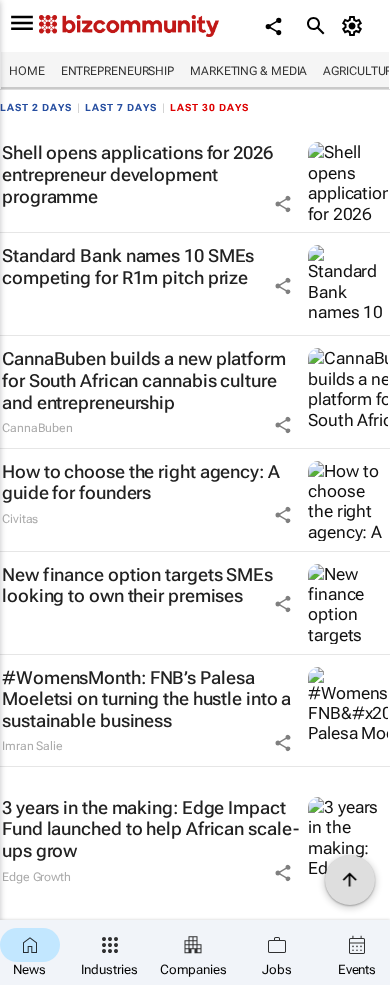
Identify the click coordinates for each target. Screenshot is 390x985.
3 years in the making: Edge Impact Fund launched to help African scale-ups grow (150, 829)
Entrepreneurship (117, 71)
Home (27, 71)
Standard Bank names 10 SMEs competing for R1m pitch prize (128, 266)
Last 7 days (121, 107)
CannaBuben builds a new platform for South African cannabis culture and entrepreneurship (144, 380)
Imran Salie (32, 746)
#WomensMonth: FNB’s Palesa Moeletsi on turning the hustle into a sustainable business (146, 699)
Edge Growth (36, 877)
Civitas (20, 519)
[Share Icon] (283, 204)
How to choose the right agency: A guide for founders (141, 482)
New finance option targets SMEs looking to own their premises (137, 585)
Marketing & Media (248, 71)
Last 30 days (209, 107)
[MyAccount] (355, 26)
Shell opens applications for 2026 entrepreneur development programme (137, 174)
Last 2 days (36, 107)
